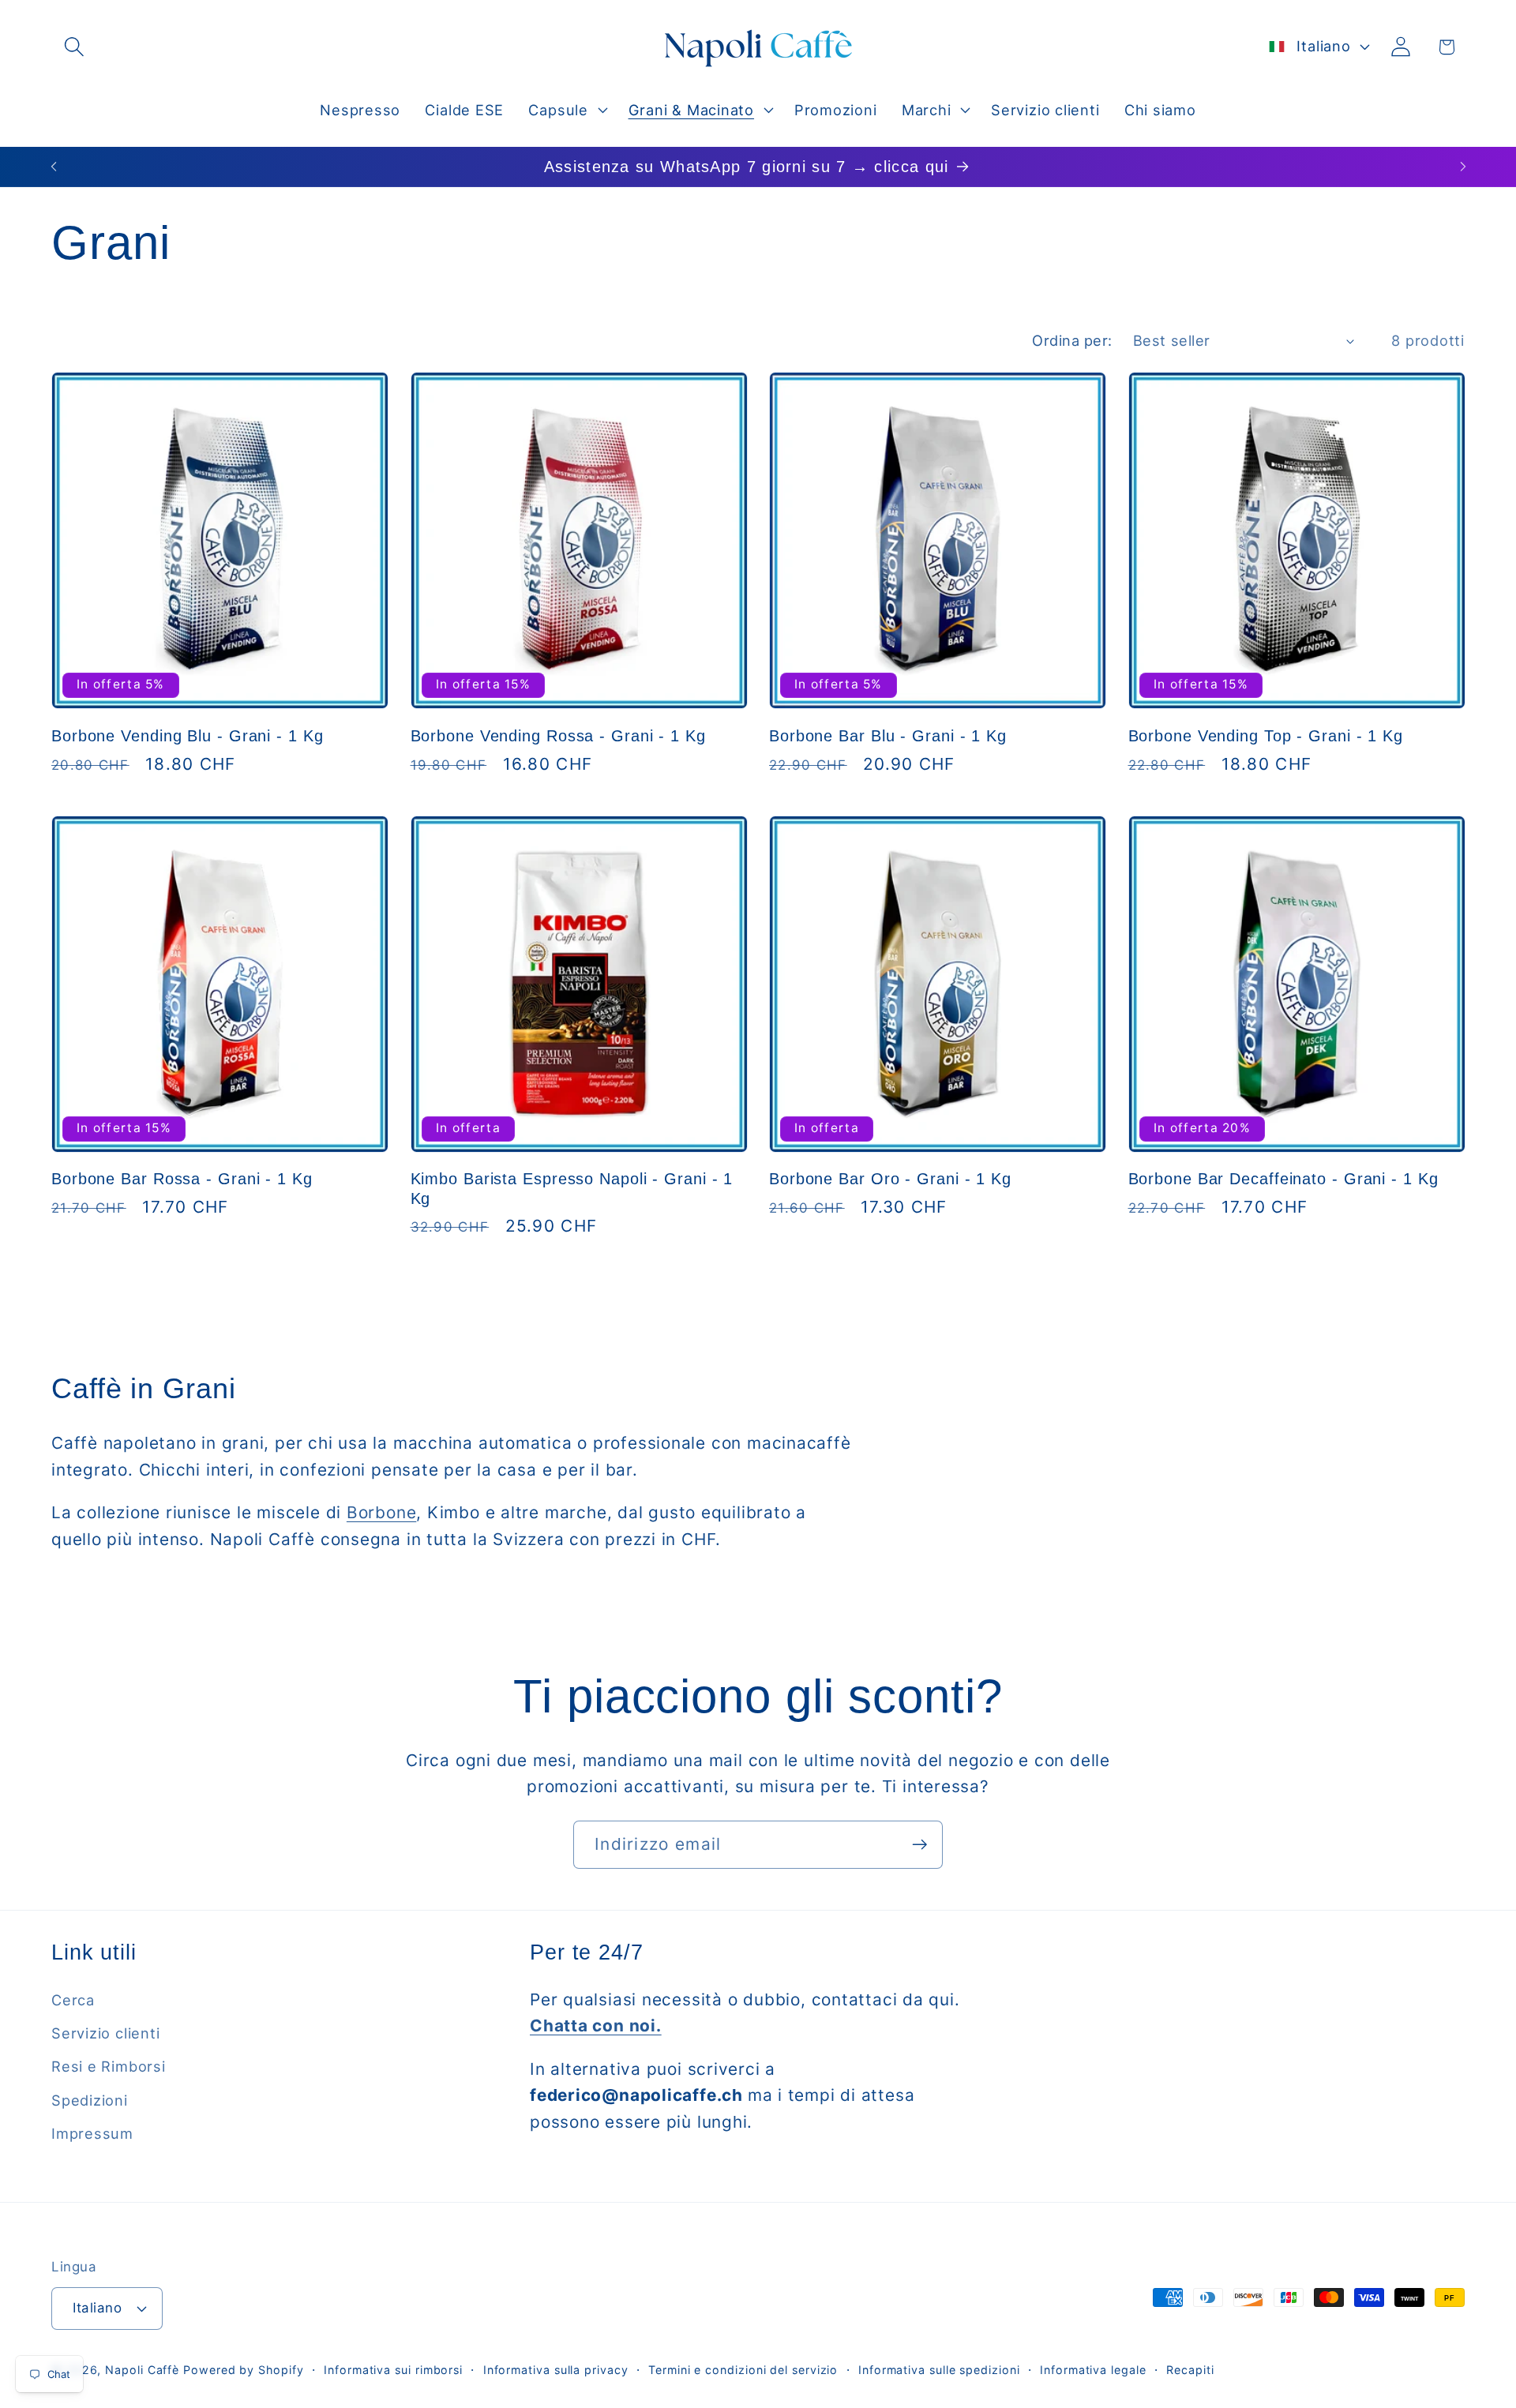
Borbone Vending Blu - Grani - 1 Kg (188, 736)
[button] (74, 47)
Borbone (381, 1512)
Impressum (92, 2133)
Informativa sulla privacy (556, 2370)
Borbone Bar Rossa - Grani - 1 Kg (182, 1179)
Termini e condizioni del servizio (743, 2370)
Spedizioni (90, 2100)
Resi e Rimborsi (109, 2066)
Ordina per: (1072, 340)
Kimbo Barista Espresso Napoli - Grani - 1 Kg (572, 1189)
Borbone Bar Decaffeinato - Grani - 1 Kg (1283, 1179)
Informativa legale (1093, 2370)
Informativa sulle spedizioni (939, 2370)
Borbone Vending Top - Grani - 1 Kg (1266, 736)
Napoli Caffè (142, 2370)
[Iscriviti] (919, 1845)
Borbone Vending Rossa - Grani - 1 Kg (558, 736)
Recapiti (1190, 2370)
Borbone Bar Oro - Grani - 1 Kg (890, 1179)
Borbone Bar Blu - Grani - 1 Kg (888, 736)
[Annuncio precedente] (54, 166)
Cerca (73, 2000)
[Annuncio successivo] (1463, 166)
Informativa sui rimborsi (393, 2370)
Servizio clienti (105, 2033)
